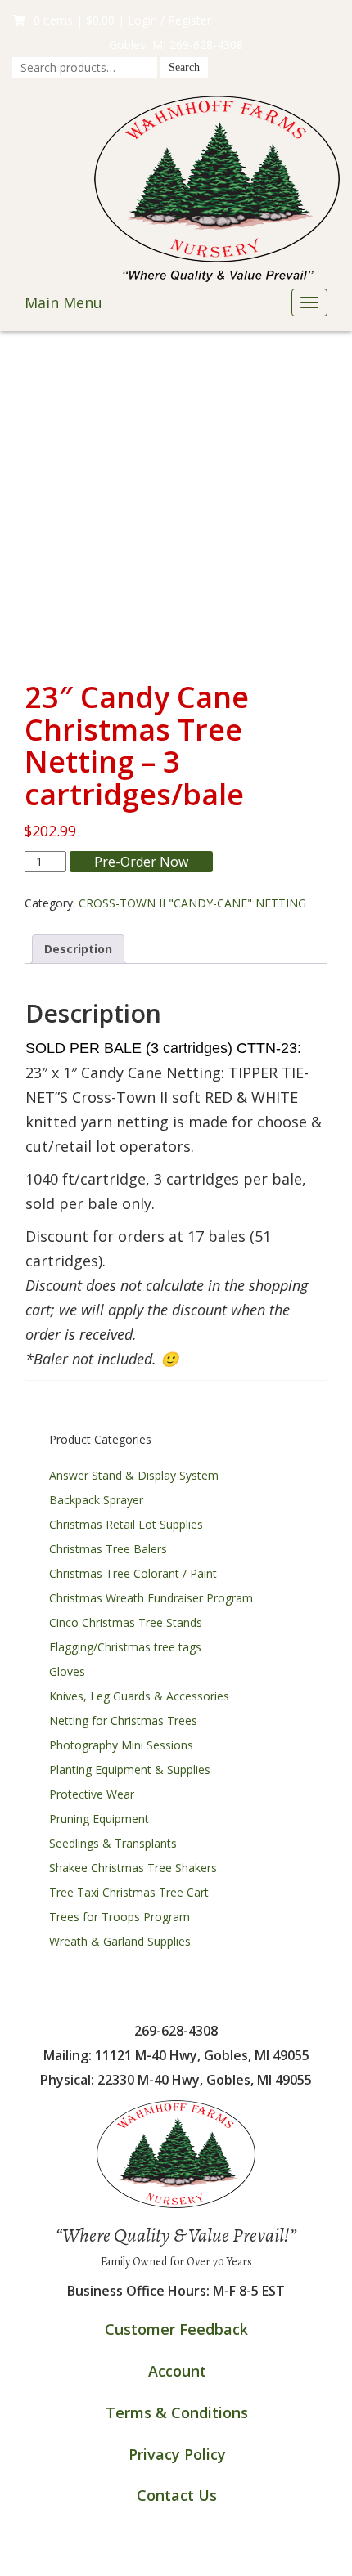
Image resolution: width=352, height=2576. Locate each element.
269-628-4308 (206, 45)
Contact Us (177, 2495)
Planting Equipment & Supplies (130, 1770)
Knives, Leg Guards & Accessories (139, 1696)
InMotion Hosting (230, 2559)
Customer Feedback (176, 2329)
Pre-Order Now (141, 862)
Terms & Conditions (177, 2412)
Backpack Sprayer (96, 1500)
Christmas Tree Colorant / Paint (133, 1573)
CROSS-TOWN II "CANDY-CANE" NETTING (192, 903)
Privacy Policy (177, 2454)
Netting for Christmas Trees (123, 1720)
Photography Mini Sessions (121, 1745)
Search (184, 67)
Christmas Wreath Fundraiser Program (151, 1598)
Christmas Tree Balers (108, 1549)
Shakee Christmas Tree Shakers (133, 1868)
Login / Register (169, 20)
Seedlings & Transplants (113, 1843)
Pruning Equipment (99, 1819)
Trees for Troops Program (120, 1917)
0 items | (74, 20)
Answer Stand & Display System (134, 1475)
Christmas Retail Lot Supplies (126, 1524)
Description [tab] (78, 949)
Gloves (67, 1671)
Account (177, 2371)
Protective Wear (92, 1794)
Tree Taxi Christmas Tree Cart (129, 1892)
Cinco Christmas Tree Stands (126, 1622)
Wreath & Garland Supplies (120, 1941)
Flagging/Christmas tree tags (125, 1647)
